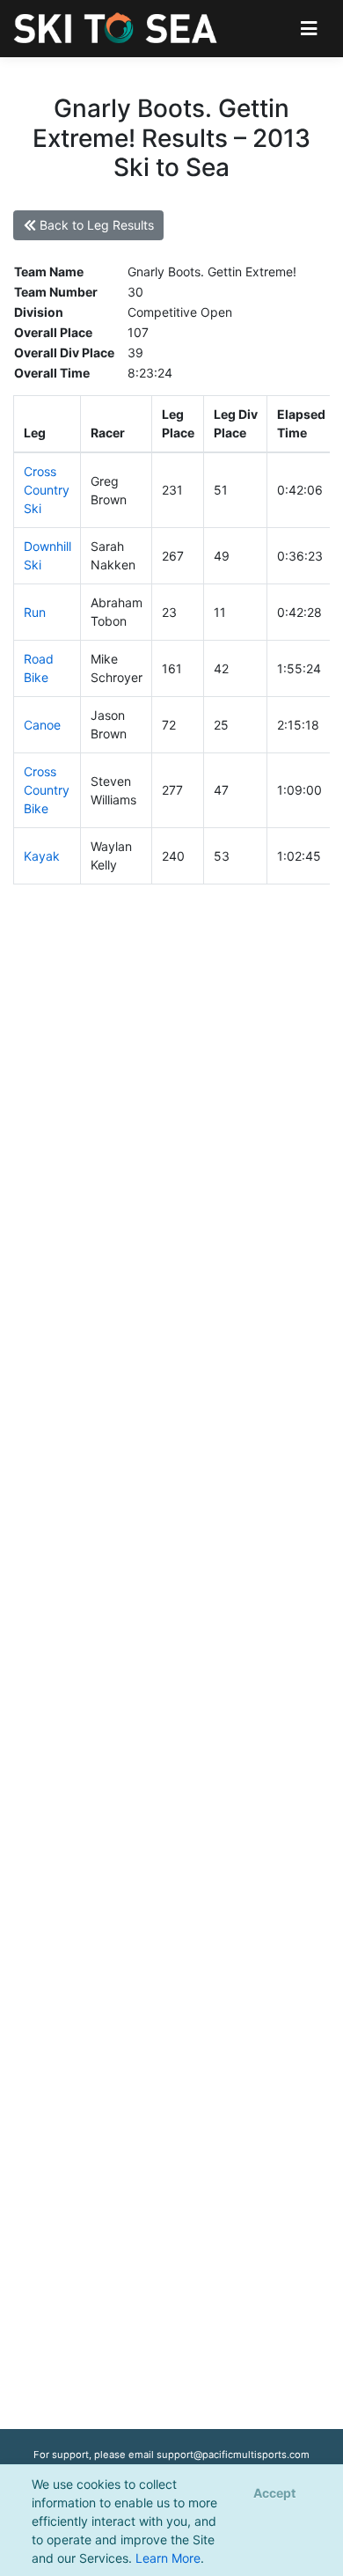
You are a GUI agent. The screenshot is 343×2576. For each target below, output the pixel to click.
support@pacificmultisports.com (233, 2455)
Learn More (168, 2558)
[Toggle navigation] (309, 29)
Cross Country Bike (47, 790)
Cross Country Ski (47, 490)
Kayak (42, 856)
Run (35, 612)
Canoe (42, 725)
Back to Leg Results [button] (95, 225)
